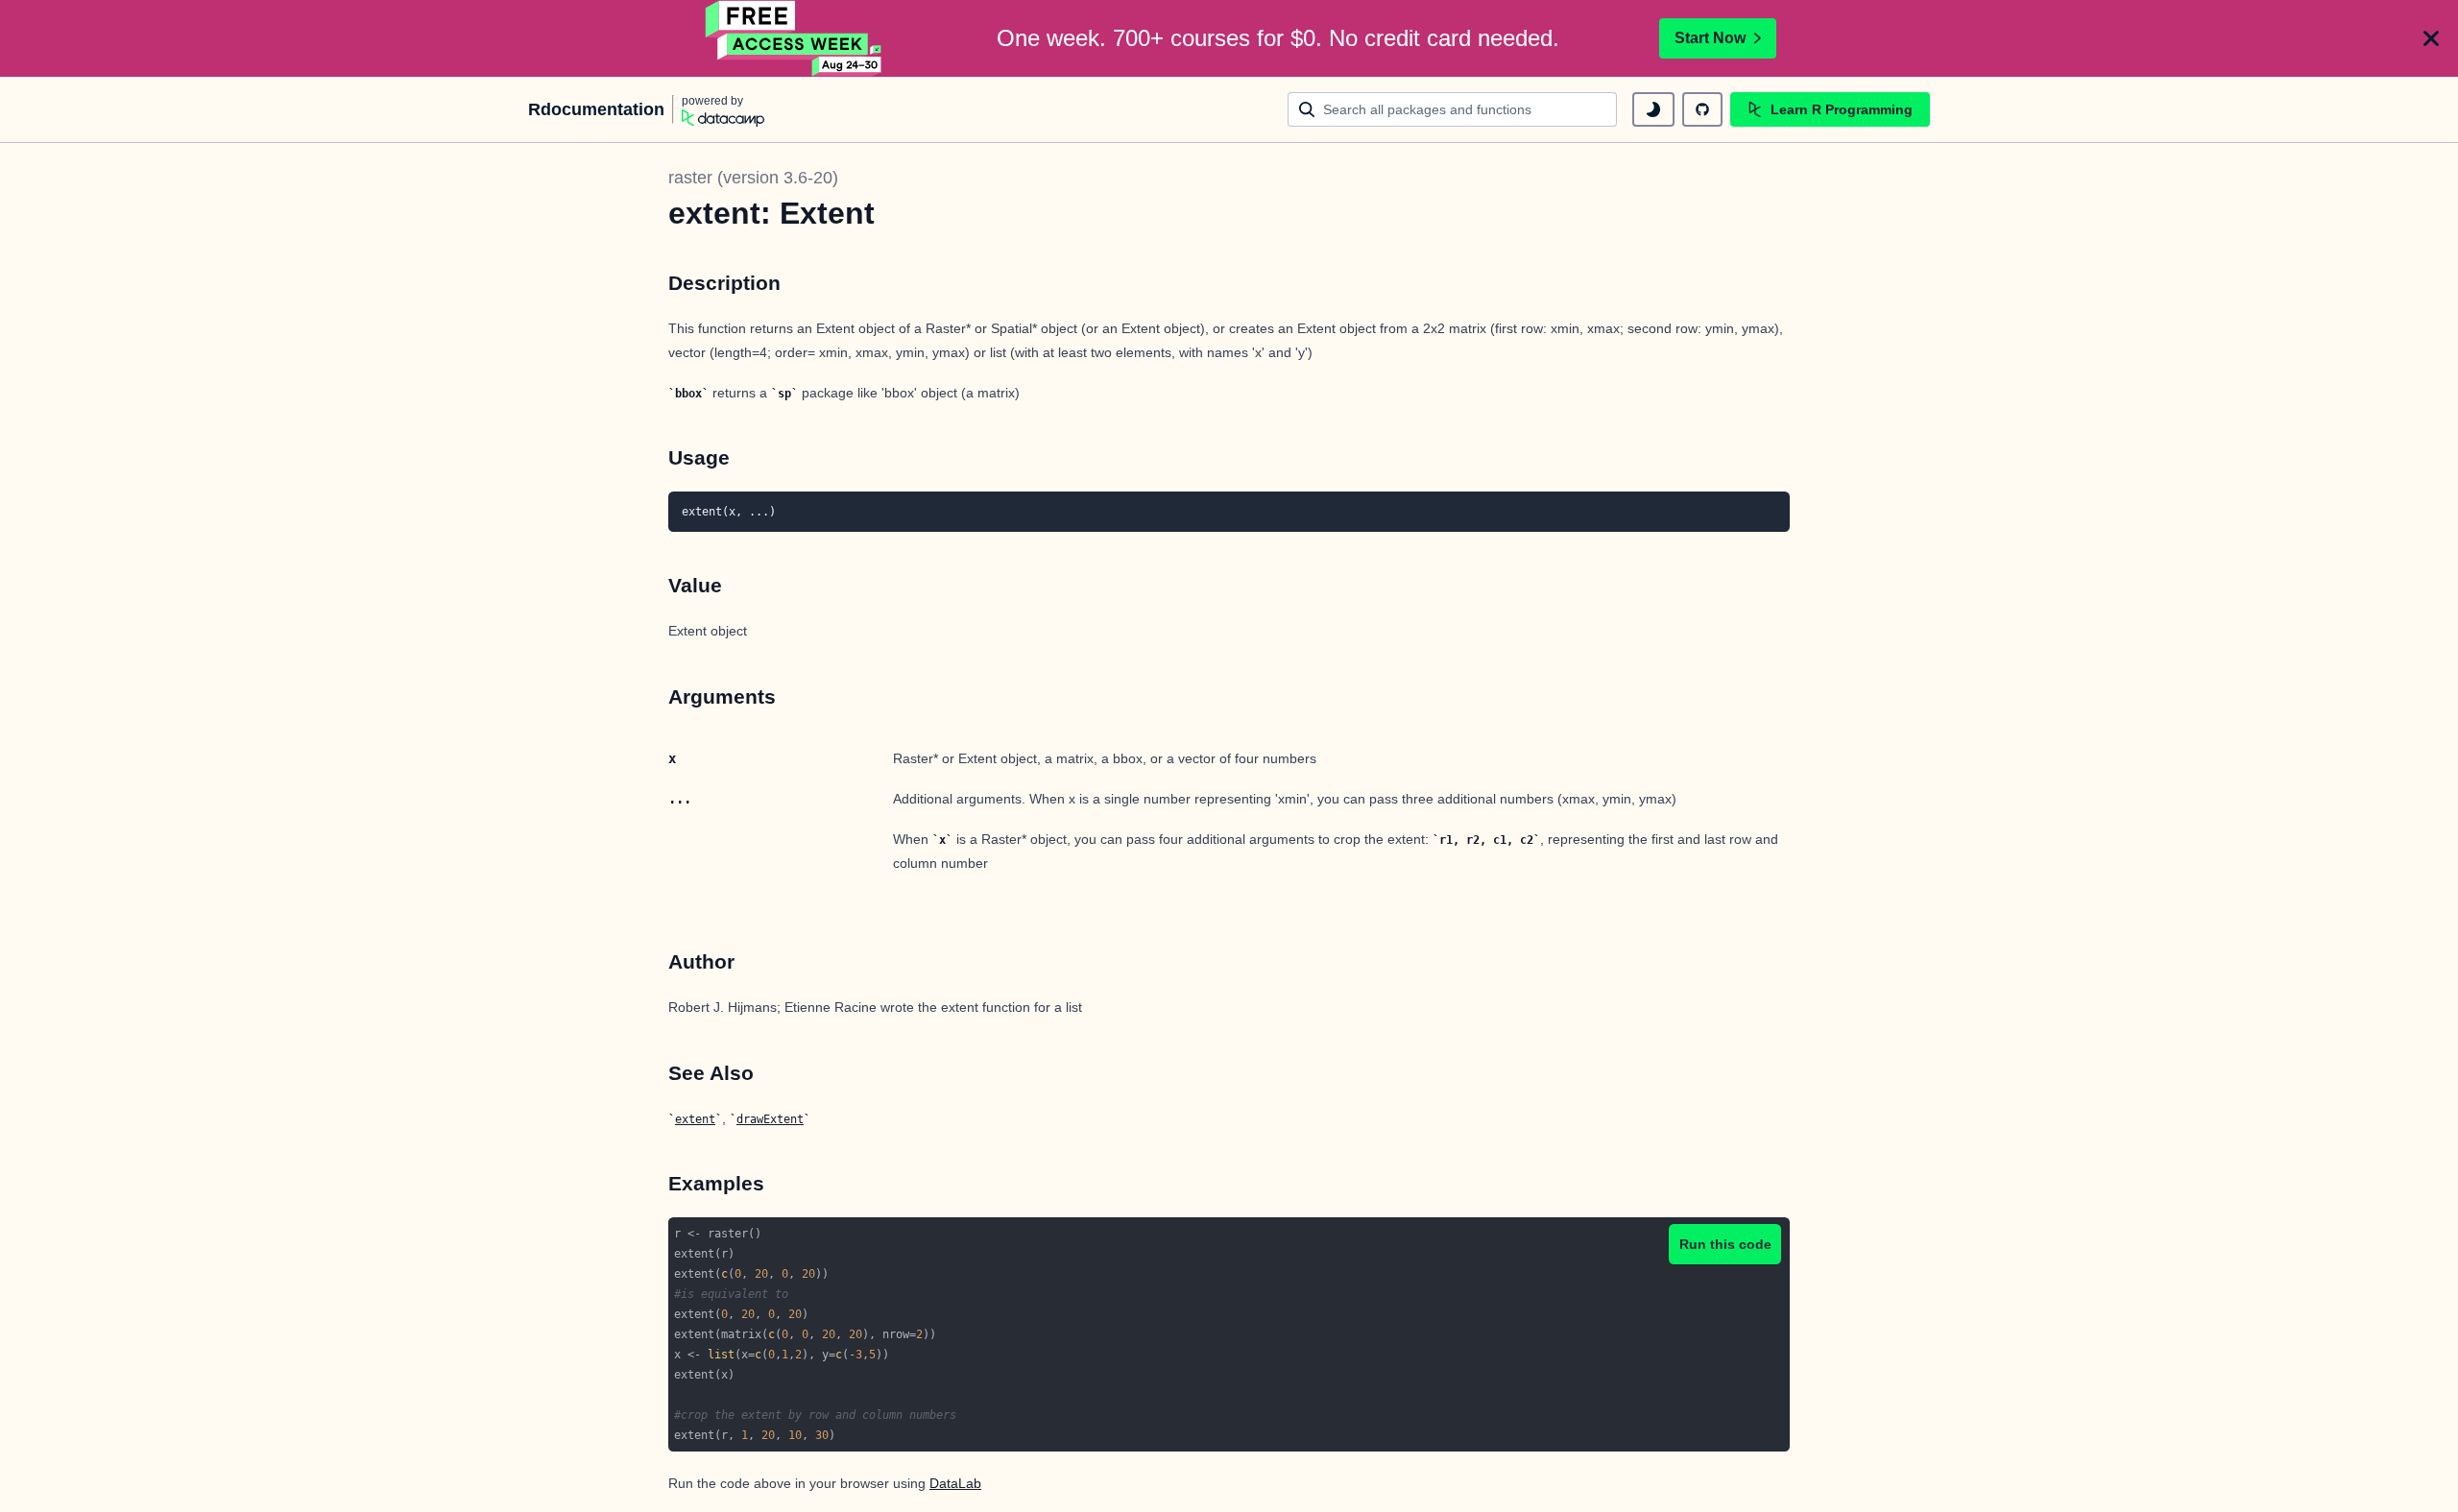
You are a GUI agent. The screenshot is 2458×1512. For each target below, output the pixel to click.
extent (695, 1119)
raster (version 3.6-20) (753, 178)
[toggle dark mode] (1653, 109)
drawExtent (770, 1119)
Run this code (1725, 1244)
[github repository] (1702, 109)
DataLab (955, 1483)
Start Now (1710, 38)
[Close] (2431, 38)
